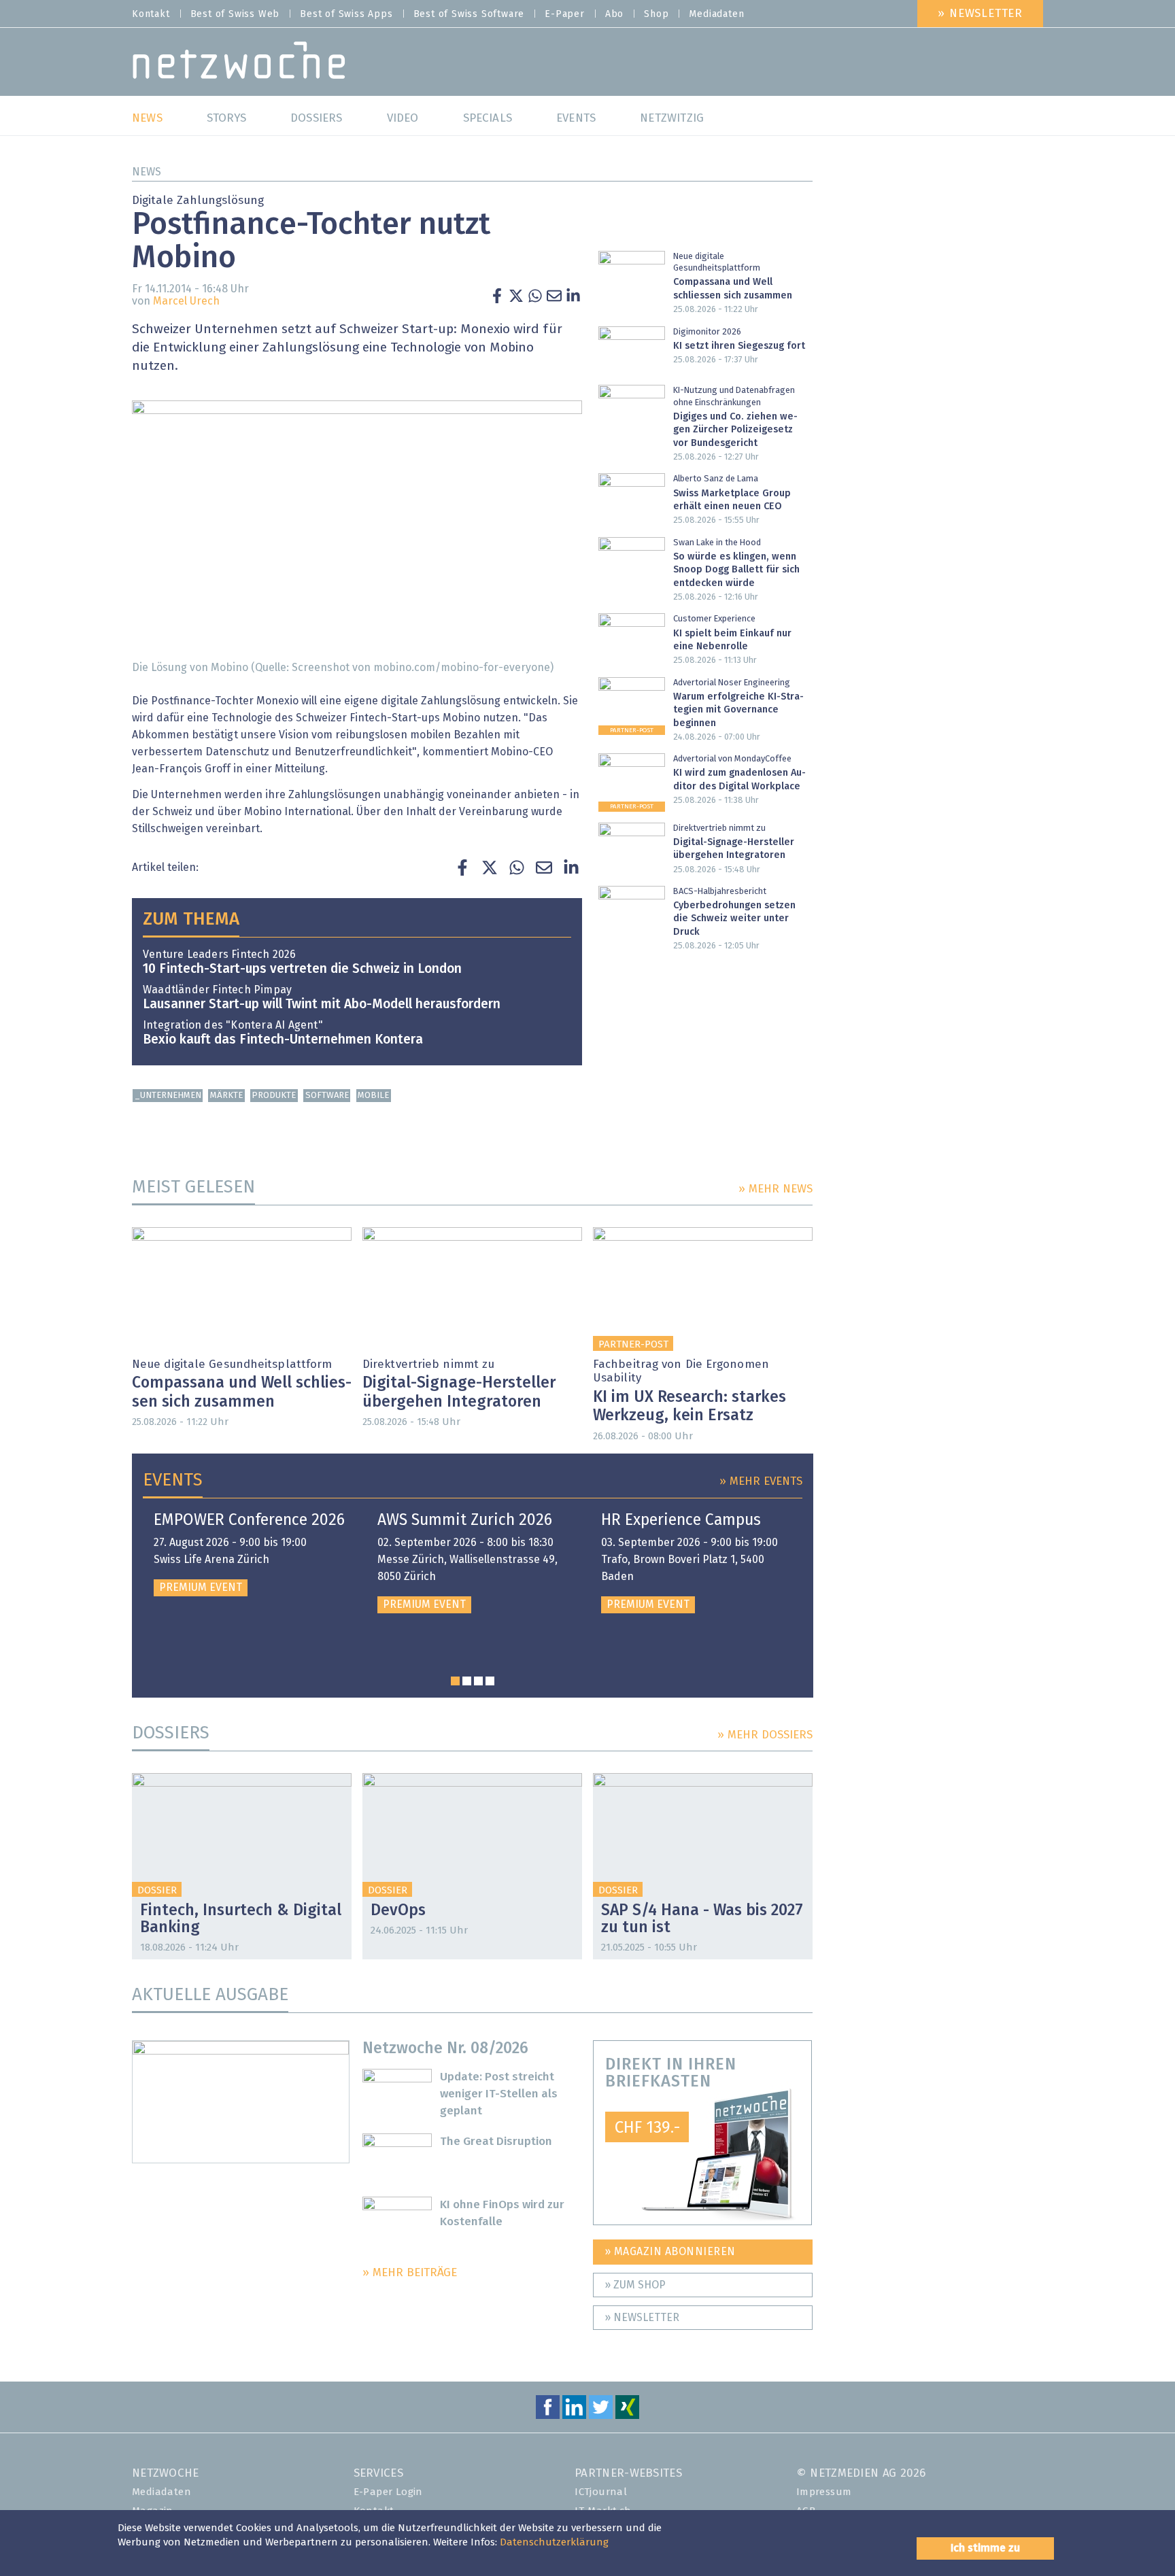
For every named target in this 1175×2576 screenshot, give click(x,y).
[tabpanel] (249, 1554)
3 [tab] (478, 1681)
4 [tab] (490, 1681)
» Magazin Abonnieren (670, 2252)
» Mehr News (776, 1189)
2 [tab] (467, 1681)
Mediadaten (716, 14)
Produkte (274, 1096)
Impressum (824, 2492)
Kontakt (151, 14)
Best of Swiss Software (469, 14)
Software (327, 1096)
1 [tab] (455, 1681)
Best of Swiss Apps (346, 14)
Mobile (373, 1096)
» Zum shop (635, 2285)
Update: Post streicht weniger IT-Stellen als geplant (499, 2094)
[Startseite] (239, 64)
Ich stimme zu (985, 2548)
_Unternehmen (168, 1096)
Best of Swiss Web (235, 14)
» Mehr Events (761, 1482)
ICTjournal (601, 2492)
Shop (656, 14)
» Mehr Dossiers (765, 1735)
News (147, 172)
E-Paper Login (388, 2492)
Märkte (226, 1096)
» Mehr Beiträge (410, 2273)
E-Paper (565, 14)
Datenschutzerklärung (554, 2542)
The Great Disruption (496, 2142)
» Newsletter (980, 14)
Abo (614, 14)
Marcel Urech (186, 301)
